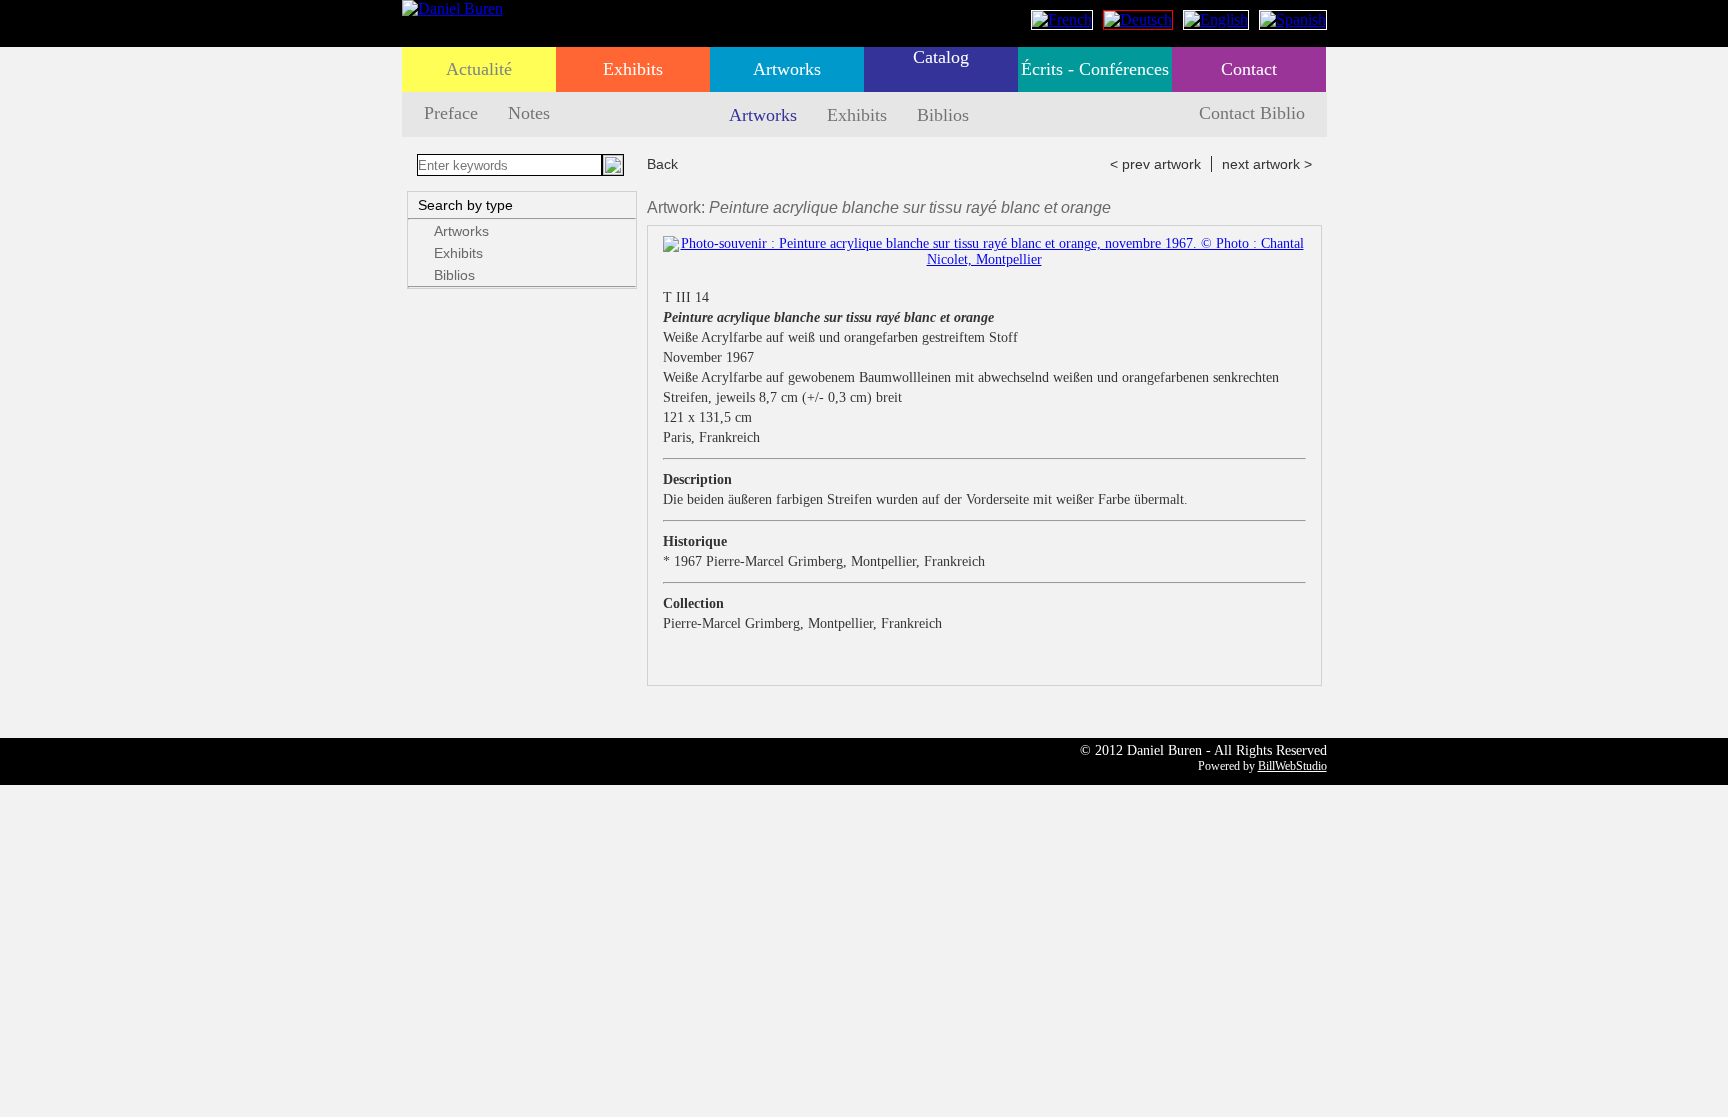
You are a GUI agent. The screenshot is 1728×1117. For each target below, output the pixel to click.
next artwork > (1267, 164)
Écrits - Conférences (1095, 69)
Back (662, 164)
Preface (451, 113)
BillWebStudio (1292, 766)
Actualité (479, 69)
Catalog (941, 57)
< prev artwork (1155, 164)
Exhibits (633, 69)
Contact (1249, 69)
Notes (529, 113)
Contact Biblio (1252, 113)
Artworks (787, 69)
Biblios (943, 115)
